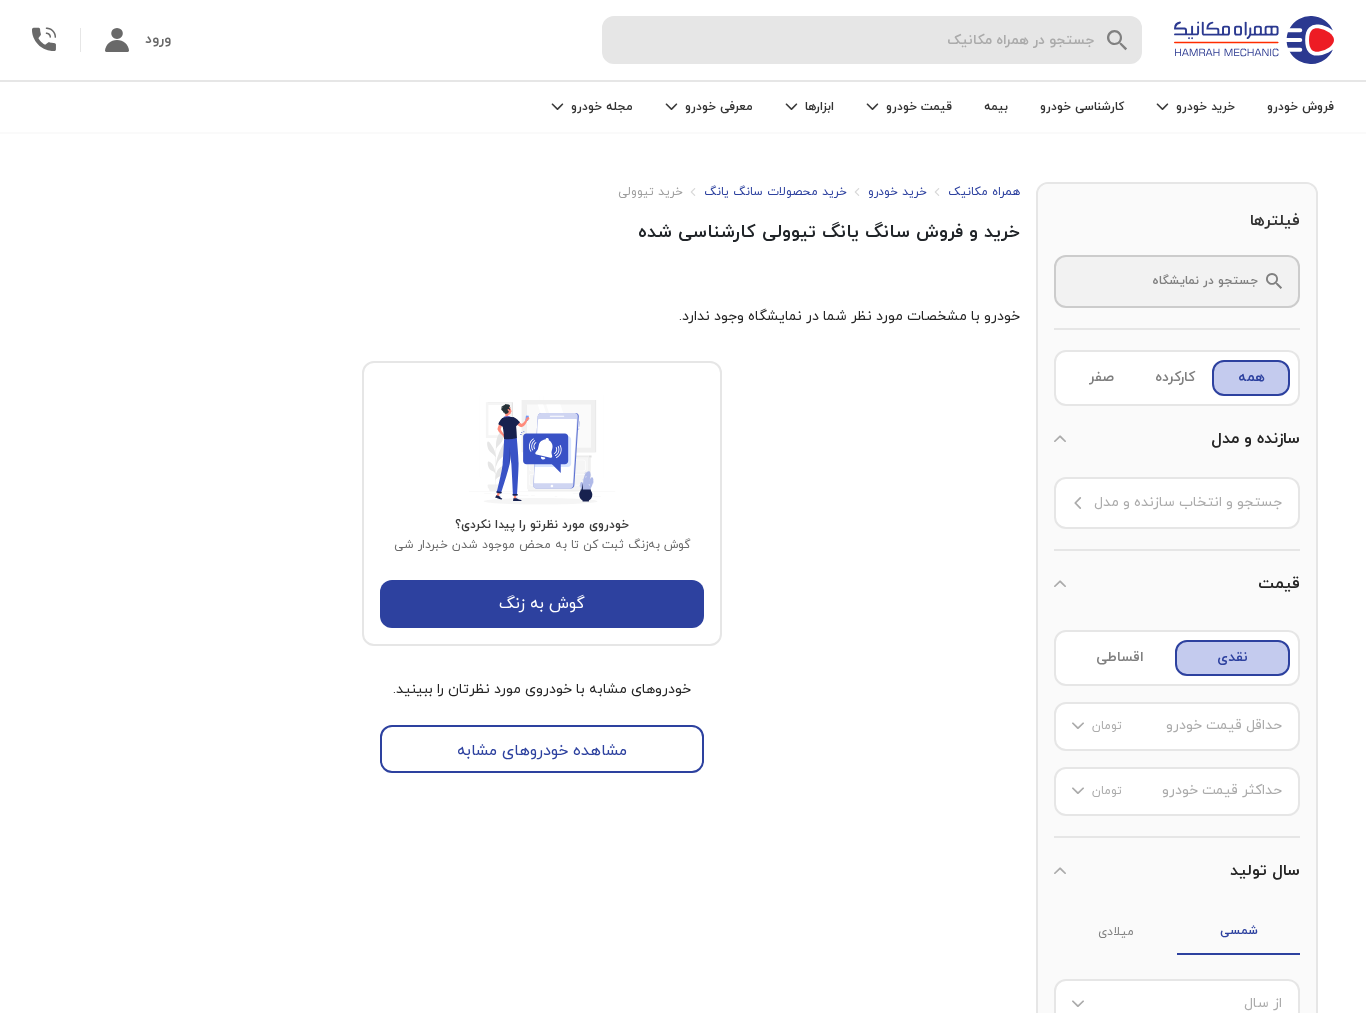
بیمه (996, 107)
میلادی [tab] (1116, 932)
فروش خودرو (1300, 107)
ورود (158, 39)
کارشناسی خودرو (1082, 107)
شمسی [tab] (1239, 931)
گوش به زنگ (542, 604)
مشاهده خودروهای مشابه (542, 751)
